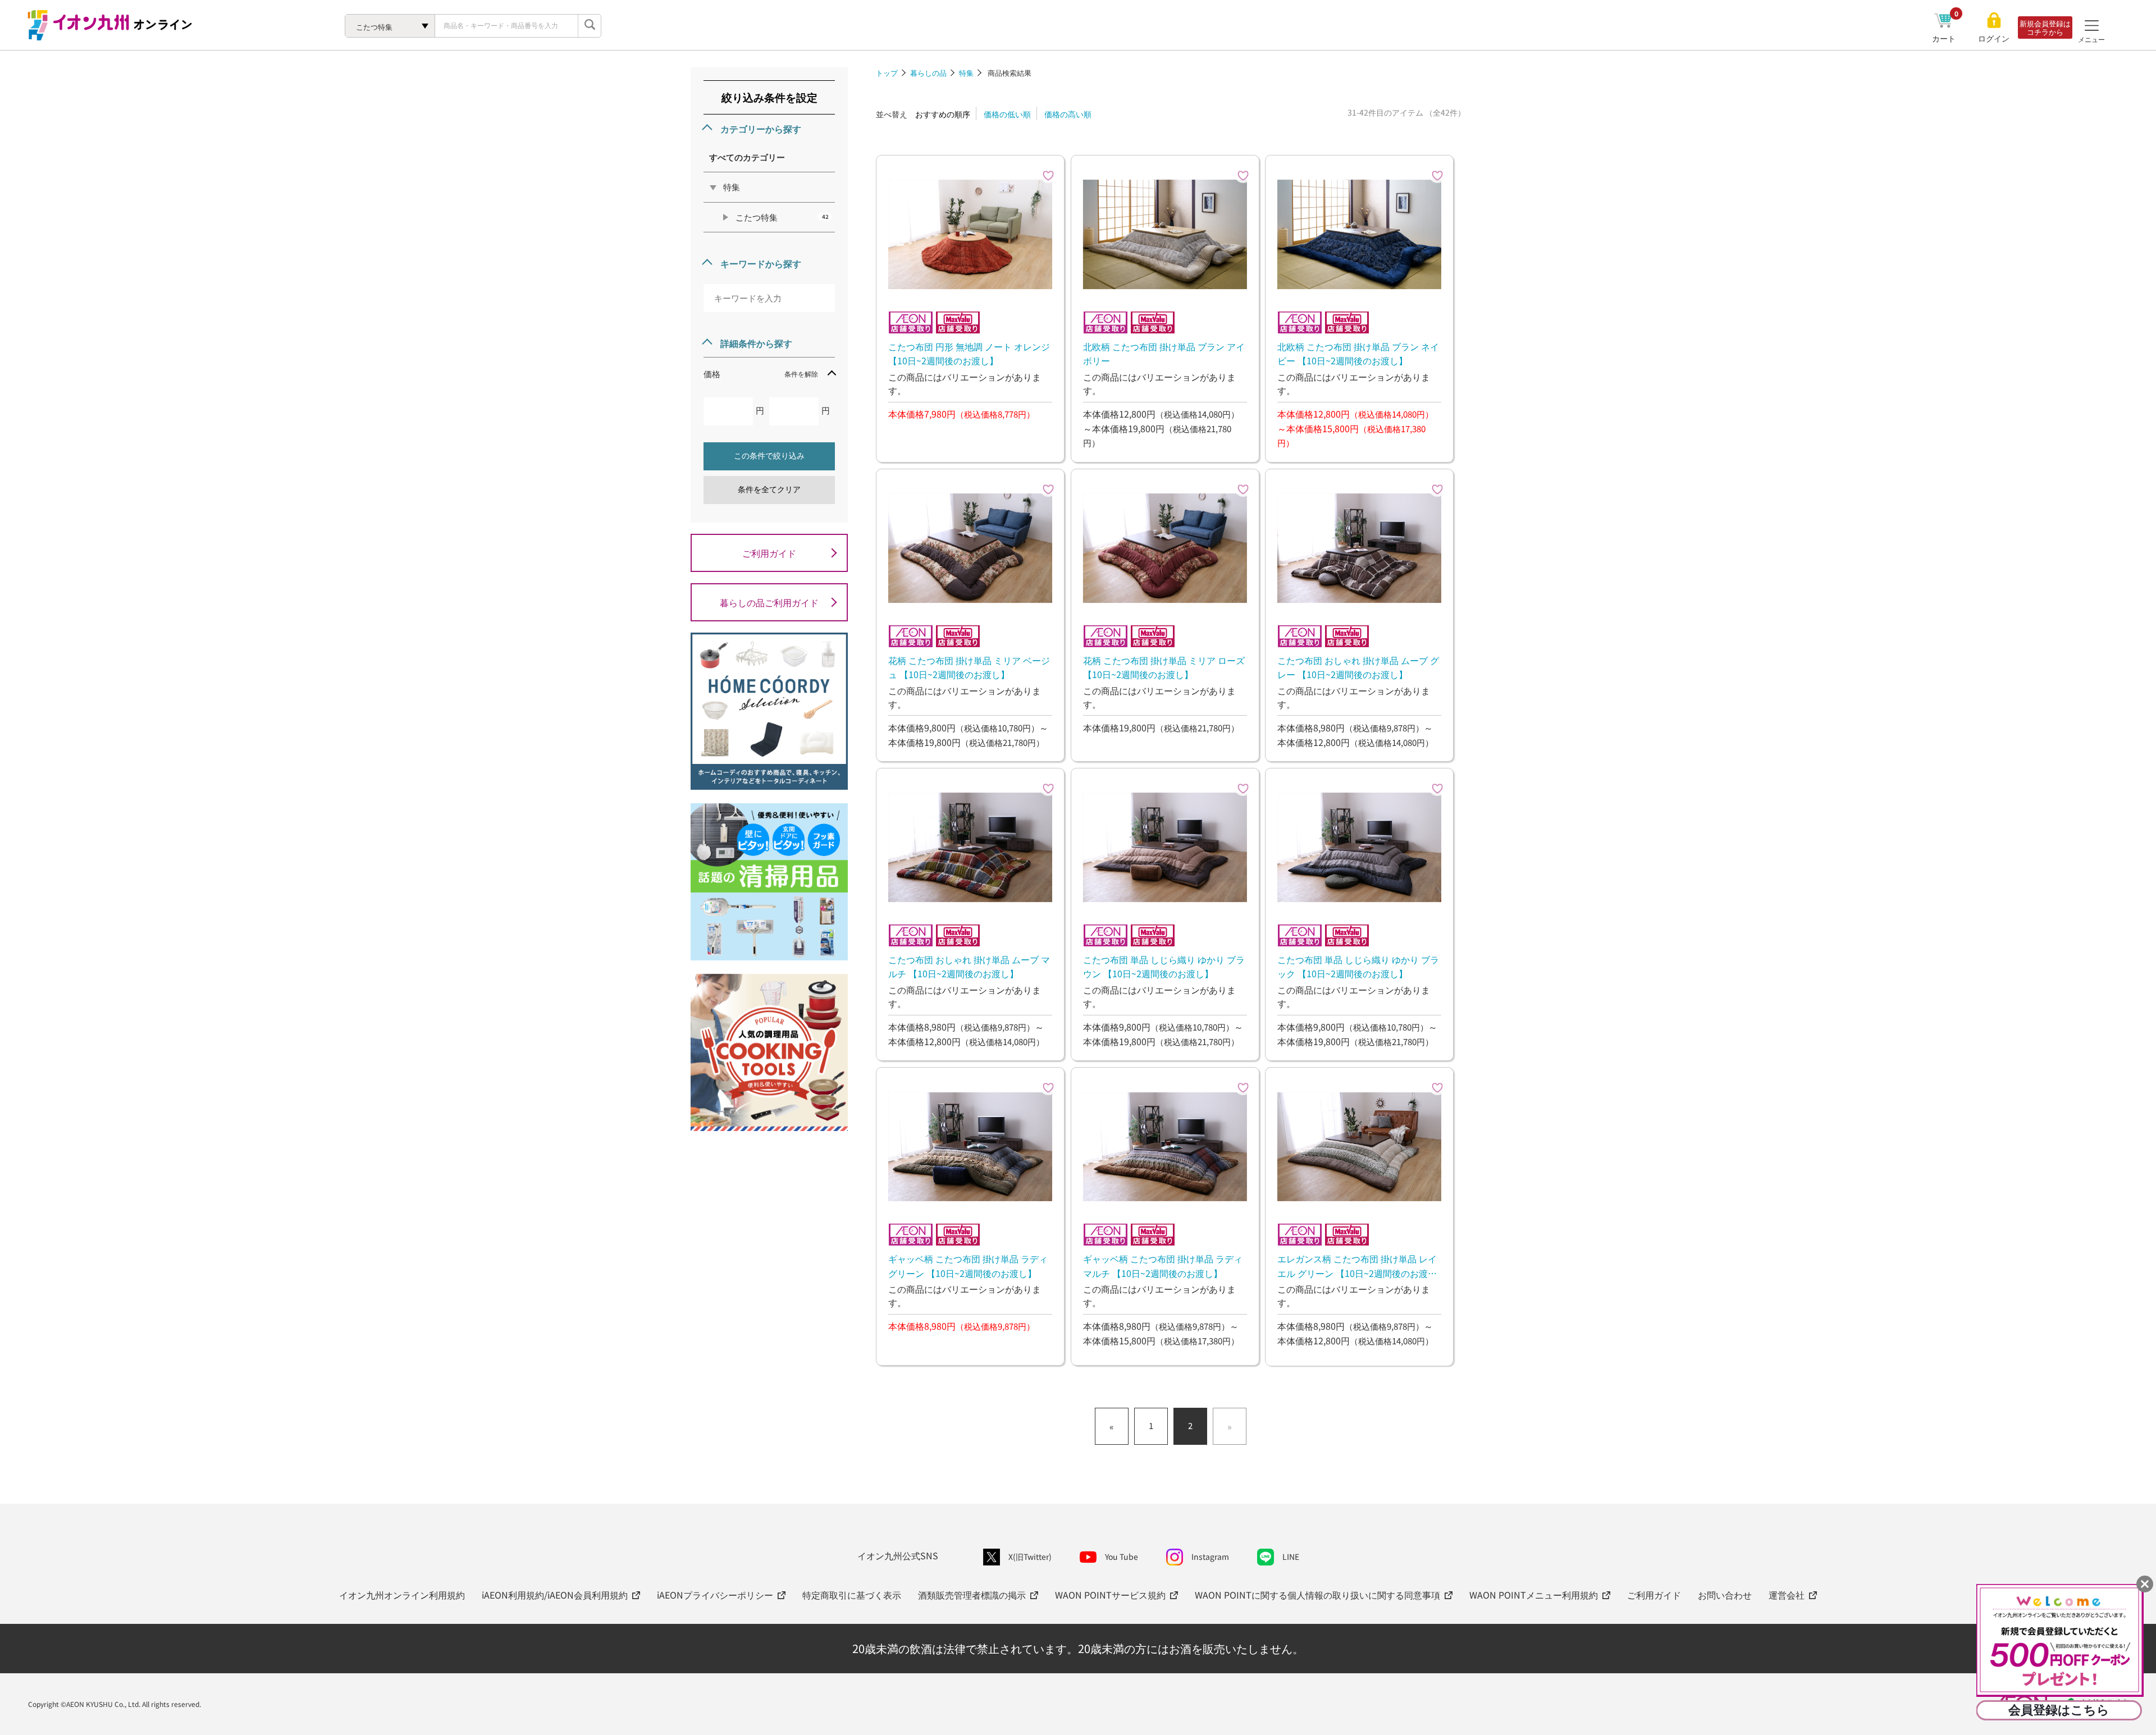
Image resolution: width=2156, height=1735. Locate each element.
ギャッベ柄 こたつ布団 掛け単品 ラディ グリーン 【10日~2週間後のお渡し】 (968, 1266)
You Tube (1122, 1557)
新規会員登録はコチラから (2045, 28)
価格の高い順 (1068, 114)
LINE (1291, 1557)
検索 (590, 26)
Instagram (1210, 1557)
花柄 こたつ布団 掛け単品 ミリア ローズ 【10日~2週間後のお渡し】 (1164, 667)
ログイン (1994, 38)
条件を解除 (801, 374)
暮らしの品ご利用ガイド (769, 602)
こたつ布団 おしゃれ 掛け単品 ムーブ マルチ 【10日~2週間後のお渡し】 (969, 967)
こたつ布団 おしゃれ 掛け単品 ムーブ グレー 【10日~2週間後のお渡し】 (1358, 667)
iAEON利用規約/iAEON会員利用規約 (555, 1595)
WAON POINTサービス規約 (1110, 1595)
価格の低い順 (1007, 114)
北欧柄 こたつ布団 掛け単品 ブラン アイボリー (1164, 354)
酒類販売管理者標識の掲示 (972, 1595)
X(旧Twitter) (1030, 1557)
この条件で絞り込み (769, 456)
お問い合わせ (1725, 1595)
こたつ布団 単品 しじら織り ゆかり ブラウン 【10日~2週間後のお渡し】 (1164, 967)
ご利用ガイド (769, 553)
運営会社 (1787, 1595)
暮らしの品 (928, 73)
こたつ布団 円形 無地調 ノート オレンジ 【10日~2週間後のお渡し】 (969, 354)
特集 (966, 73)
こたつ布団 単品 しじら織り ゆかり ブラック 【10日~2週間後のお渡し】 (1358, 967)
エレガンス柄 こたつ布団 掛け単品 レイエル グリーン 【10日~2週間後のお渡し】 (1357, 1266)
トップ (887, 73)
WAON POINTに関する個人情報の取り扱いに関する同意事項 (1317, 1595)
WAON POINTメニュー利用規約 (1534, 1595)
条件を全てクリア (769, 489)
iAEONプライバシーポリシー (715, 1595)
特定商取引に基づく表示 (852, 1595)
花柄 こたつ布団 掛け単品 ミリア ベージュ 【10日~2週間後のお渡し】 (969, 667)
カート (1945, 38)
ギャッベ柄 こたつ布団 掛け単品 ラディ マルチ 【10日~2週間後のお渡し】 (1163, 1266)
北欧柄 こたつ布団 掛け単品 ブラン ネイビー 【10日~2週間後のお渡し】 (1358, 354)
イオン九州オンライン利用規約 (402, 1595)
